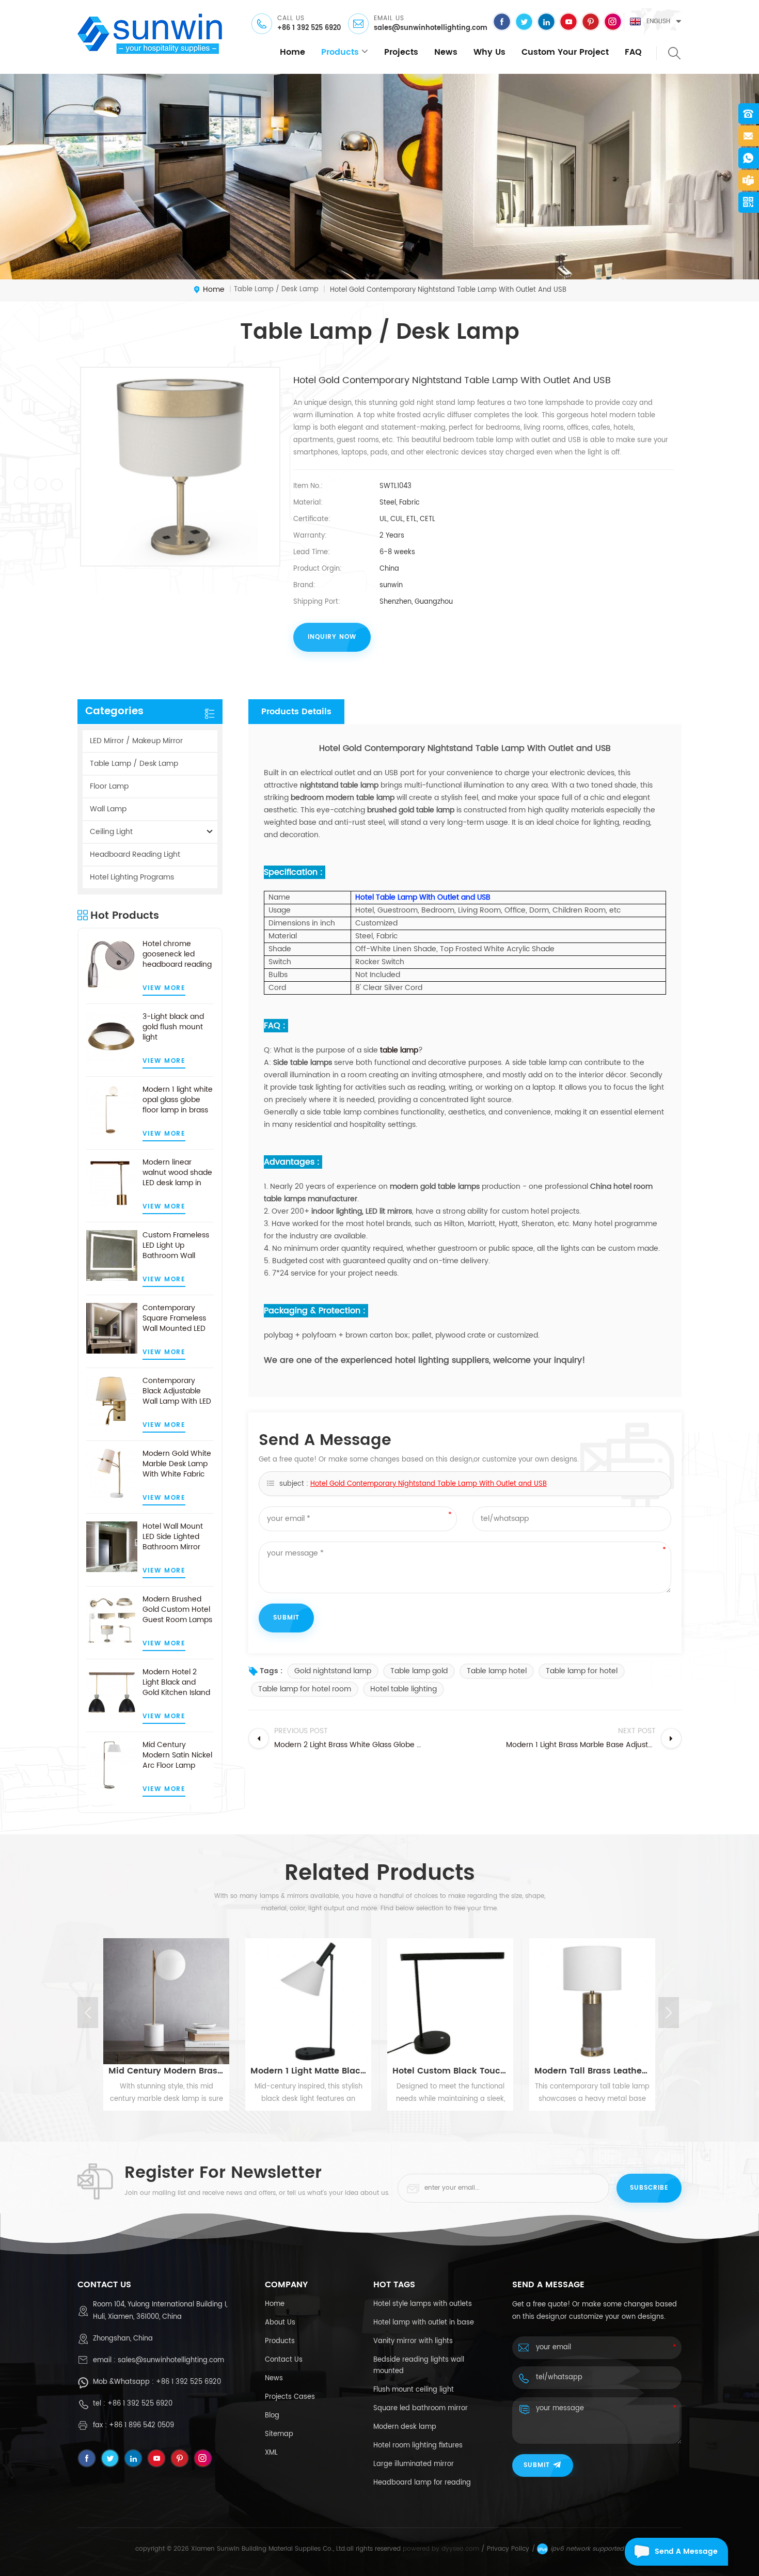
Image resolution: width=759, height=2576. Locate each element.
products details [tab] (296, 712)
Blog (272, 2416)
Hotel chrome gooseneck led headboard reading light (177, 954)
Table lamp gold (419, 1671)
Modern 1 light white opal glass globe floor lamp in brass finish (178, 1100)
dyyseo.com (460, 2549)
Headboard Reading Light (135, 854)
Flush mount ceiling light (414, 2390)
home (292, 52)
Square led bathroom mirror (421, 2408)
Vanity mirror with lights (413, 2341)
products (340, 52)
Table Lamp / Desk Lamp (134, 764)
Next (669, 2013)
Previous (88, 2013)
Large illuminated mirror (414, 2464)
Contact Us (284, 2360)
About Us (280, 2323)
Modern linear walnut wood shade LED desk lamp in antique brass (177, 1173)
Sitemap (279, 2434)
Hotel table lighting (404, 1689)
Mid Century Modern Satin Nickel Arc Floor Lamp (177, 1755)
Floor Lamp (109, 786)
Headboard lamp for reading (422, 2483)
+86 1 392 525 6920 (309, 28)
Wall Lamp (108, 809)
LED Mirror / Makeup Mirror (136, 741)
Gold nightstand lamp (333, 1671)
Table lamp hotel (497, 1671)
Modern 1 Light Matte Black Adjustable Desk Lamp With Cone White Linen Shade (308, 2071)
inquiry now (332, 637)
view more (164, 988)
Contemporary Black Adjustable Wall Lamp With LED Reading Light (177, 1391)
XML (271, 2453)
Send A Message (686, 2551)
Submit (537, 2465)
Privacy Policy (508, 2549)
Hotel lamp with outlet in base (424, 2323)
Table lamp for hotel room (305, 1689)
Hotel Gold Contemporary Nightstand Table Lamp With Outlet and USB (429, 1484)
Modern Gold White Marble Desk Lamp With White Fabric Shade (177, 1464)
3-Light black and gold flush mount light (173, 1027)
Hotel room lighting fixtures (418, 2446)
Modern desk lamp (405, 2427)
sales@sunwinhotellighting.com (431, 28)
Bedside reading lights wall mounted (419, 2366)
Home (275, 2304)
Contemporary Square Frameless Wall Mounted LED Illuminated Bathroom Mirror (174, 1318)
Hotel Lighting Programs (132, 877)
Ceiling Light (111, 832)
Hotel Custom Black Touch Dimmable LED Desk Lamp (450, 2071)
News (446, 52)
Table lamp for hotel (582, 1671)
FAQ (633, 52)
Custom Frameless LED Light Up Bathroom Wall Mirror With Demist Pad (176, 1246)
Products (280, 2341)
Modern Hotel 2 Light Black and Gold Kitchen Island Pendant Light (176, 1683)
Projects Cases (290, 2397)
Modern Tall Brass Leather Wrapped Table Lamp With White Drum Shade (592, 2071)
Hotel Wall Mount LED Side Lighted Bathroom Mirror (173, 1537)
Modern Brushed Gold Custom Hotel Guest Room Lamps (177, 1610)
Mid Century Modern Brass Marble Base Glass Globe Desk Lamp (166, 2071)
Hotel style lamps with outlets (423, 2304)
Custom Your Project (565, 52)
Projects (401, 52)
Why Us (489, 52)
